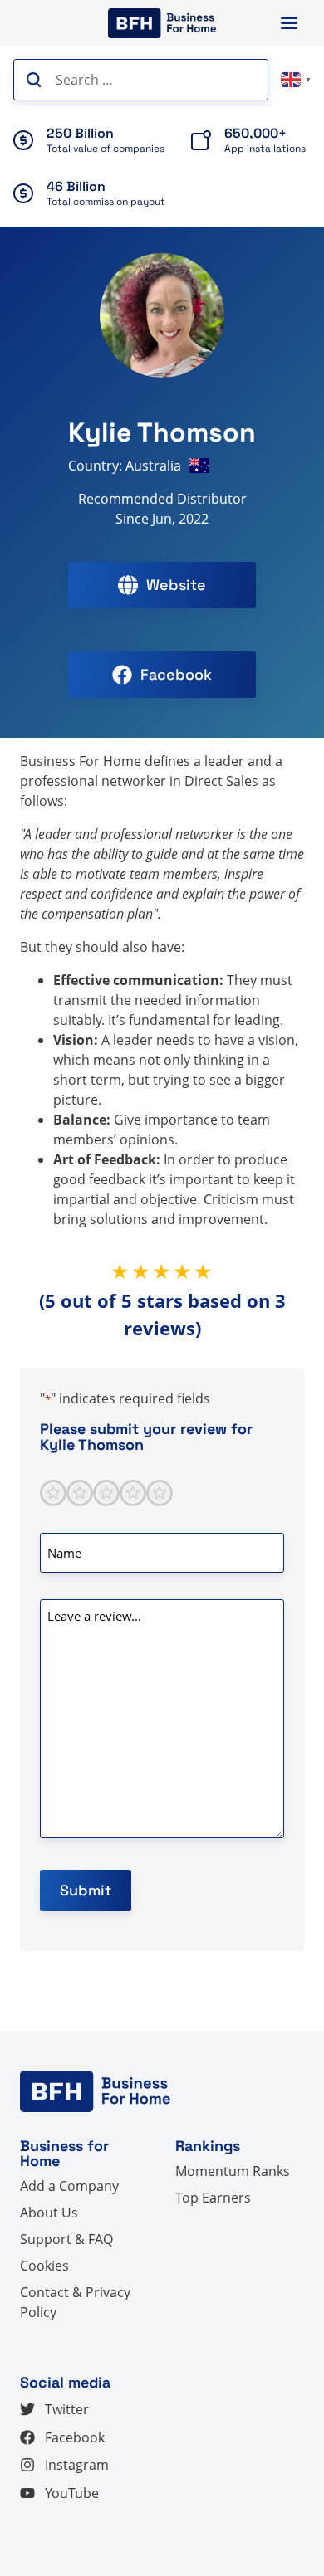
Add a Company (69, 2186)
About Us (49, 2213)
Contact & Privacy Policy (75, 2302)
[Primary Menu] (289, 23)
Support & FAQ (66, 2239)
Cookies (44, 2266)
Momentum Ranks (233, 2171)
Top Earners (213, 2198)
